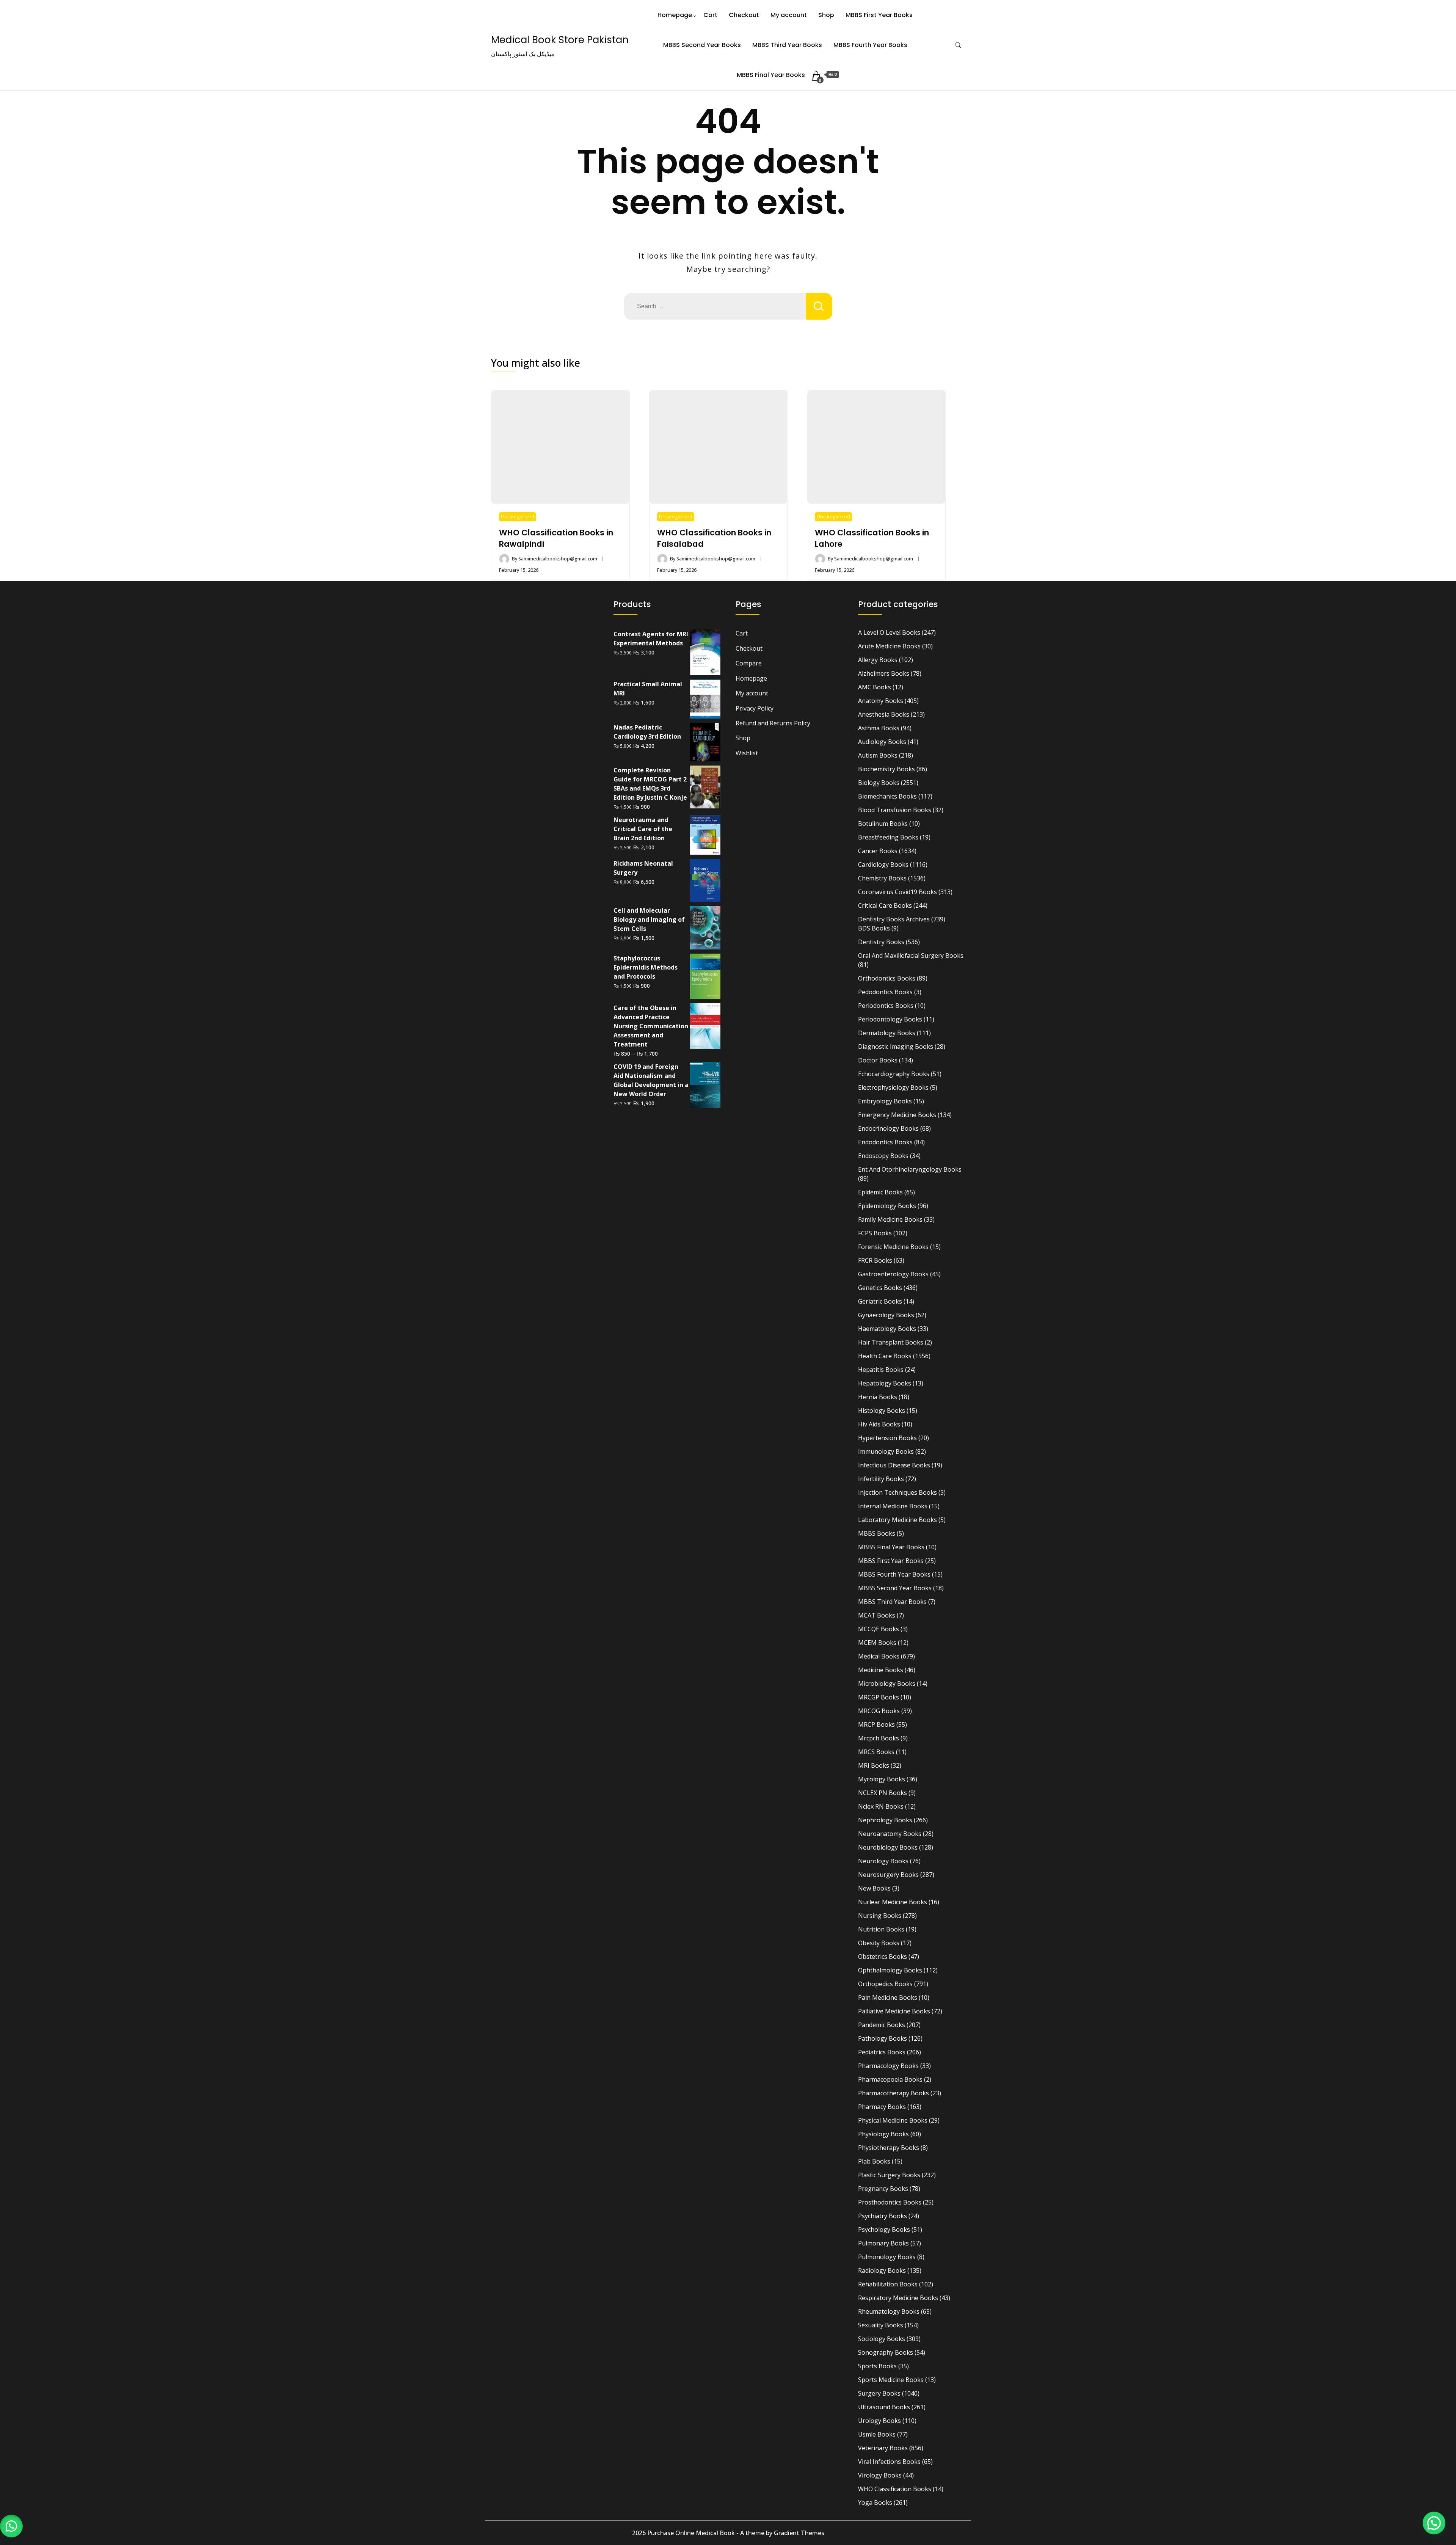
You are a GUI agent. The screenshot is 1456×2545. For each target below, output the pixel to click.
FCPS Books (875, 1233)
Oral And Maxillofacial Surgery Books (911, 956)
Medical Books (879, 1656)
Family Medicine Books (890, 1219)
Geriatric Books (880, 1301)
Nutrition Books (881, 1929)
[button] (11, 2526)
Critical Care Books (885, 905)
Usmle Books (877, 2434)
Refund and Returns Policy (773, 723)
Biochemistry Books (886, 769)
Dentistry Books (881, 942)
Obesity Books (879, 1943)
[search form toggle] (958, 45)
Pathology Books (883, 2038)
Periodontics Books (886, 1006)
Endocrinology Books (888, 1128)
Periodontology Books (890, 1019)
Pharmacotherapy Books (894, 2093)
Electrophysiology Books (893, 1087)
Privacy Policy (755, 708)
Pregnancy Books (883, 2189)
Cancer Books (878, 851)
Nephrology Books (885, 1820)
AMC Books (875, 687)
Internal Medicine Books (893, 1506)
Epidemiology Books (887, 1206)
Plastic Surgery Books (889, 2175)
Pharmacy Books (882, 2107)
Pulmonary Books (883, 2243)
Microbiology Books (887, 1684)
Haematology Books (887, 1329)
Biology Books (879, 783)
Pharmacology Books (888, 2066)
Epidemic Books (880, 1192)
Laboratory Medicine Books (897, 1520)
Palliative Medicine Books (894, 2011)
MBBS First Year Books (879, 15)
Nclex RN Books (881, 1806)
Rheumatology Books (889, 2311)
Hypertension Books (887, 1438)
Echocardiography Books (894, 1074)
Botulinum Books (883, 824)
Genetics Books (880, 1288)
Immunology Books (886, 1451)
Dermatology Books (887, 1033)
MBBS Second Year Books (702, 45)
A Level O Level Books (889, 632)
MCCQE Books (879, 1629)
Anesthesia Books (884, 714)
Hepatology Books (885, 1383)
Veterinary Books (883, 2448)
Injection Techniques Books (897, 1492)
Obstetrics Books (883, 1957)
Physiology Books (883, 2134)
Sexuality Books (881, 2325)
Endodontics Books (885, 1142)
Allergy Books (878, 660)
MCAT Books (877, 1615)
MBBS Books (877, 1533)
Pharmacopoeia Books (890, 2079)
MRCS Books (876, 1752)
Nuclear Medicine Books (893, 1902)
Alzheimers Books (884, 673)
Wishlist (747, 753)
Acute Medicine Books (889, 646)
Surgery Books (879, 2393)
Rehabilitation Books (888, 2284)
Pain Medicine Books (888, 1997)
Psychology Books (884, 2230)
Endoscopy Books (883, 1156)
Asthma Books (879, 728)
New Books (874, 1888)
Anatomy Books (881, 701)
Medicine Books (881, 1670)
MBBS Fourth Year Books (870, 45)
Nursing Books (880, 1916)
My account (789, 15)
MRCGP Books (879, 1697)
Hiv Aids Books (879, 1424)
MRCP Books (876, 1724)
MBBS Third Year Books (787, 45)
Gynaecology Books (886, 1315)
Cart (710, 15)
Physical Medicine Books (893, 2120)
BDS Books (874, 928)
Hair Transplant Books (891, 1342)
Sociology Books (882, 2339)
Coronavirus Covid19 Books (897, 892)
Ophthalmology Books (890, 1970)
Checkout (744, 15)
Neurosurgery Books (888, 1875)
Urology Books (879, 2421)
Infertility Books (881, 1479)
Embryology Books (885, 1101)
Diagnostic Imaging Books (896, 1047)
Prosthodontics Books (890, 2202)
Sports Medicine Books (891, 2380)
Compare (749, 663)
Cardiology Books (883, 865)
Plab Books (874, 2161)
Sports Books (877, 2366)
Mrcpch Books (879, 1738)
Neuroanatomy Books (890, 1834)
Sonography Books (886, 2352)
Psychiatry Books (883, 2216)
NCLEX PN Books (883, 1793)
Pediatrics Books (882, 2052)
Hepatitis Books (881, 1370)
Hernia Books (878, 1397)
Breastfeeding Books (888, 837)
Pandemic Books (882, 2025)
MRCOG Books (879, 1711)
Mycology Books (882, 1779)
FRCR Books (875, 1260)
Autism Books (878, 755)
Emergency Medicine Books (897, 1115)
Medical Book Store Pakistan (560, 40)
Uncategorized (518, 517)
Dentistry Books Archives (894, 919)
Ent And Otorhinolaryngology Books (910, 1169)
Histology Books (882, 1411)
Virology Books (880, 2475)
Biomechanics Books (887, 796)
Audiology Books (882, 742)
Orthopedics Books (885, 1984)
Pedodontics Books (885, 992)
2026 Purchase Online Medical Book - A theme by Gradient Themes (728, 2533)
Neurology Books (883, 1861)
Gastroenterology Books (893, 1274)
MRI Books (874, 1765)
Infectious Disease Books (894, 1465)
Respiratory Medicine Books (898, 2298)
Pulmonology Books (887, 2257)
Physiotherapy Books (889, 2148)
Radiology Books (882, 2270)
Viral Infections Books (889, 2462)
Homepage (675, 15)
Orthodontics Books (887, 978)
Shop (826, 15)
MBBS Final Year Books (771, 75)
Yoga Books (875, 2503)
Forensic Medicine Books (893, 1247)
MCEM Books (877, 1643)
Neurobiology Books (888, 1847)
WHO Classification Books (895, 2489)
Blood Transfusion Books (895, 810)
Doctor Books (878, 1060)
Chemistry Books (882, 878)
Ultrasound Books (884, 2407)
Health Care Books (885, 1356)
